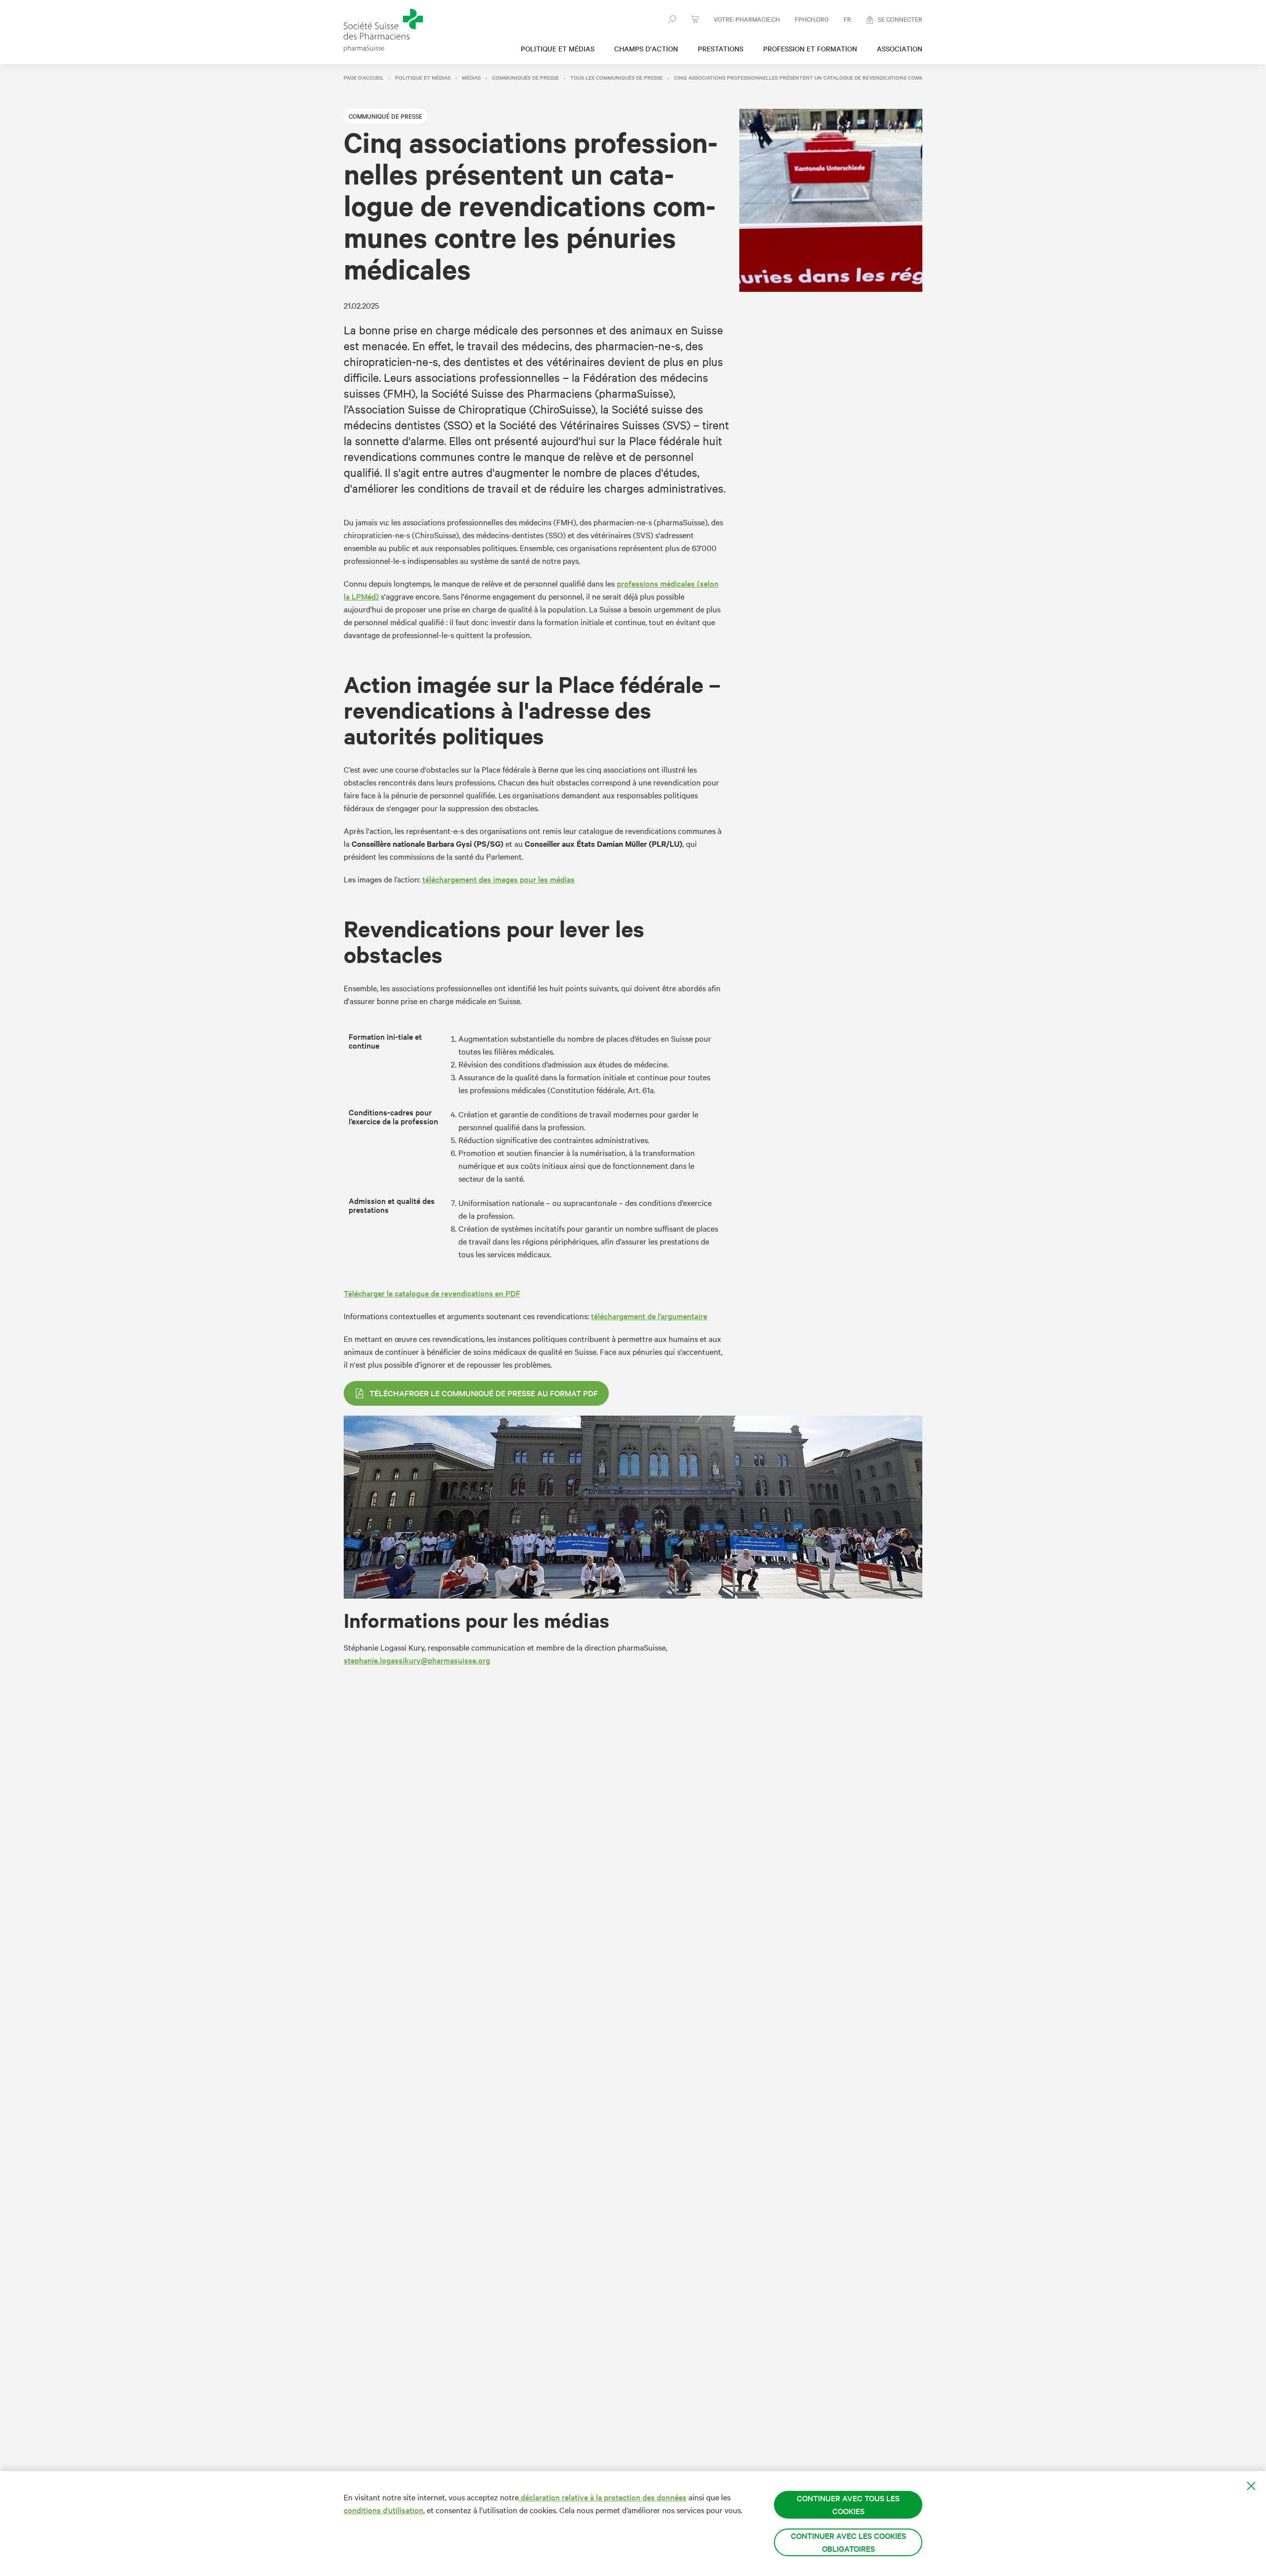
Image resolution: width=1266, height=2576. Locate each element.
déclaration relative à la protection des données (603, 2497)
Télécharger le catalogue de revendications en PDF (432, 1293)
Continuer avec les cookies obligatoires (848, 2542)
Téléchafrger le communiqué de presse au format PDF (484, 1393)
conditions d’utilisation (384, 2510)
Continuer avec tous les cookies (848, 2505)
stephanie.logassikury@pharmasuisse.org (417, 1660)
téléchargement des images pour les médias (498, 879)
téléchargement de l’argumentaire (649, 1316)
